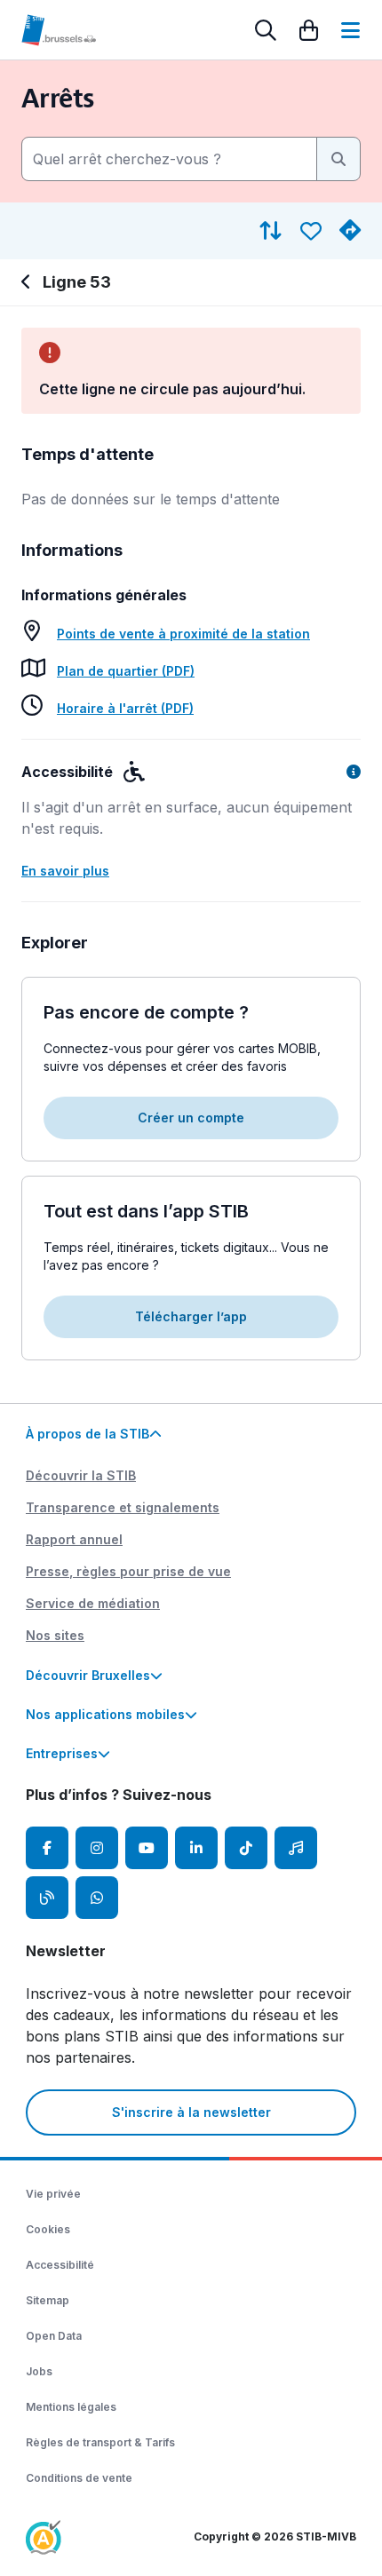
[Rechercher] (266, 30)
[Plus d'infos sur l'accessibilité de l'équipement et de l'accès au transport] (354, 772)
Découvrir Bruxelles (88, 1675)
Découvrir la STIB (81, 1475)
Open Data (54, 2336)
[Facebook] (47, 1848)
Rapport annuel (74, 1539)
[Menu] (350, 30)
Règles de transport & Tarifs (100, 2442)
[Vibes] (296, 1848)
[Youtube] (147, 1848)
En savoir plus (65, 871)
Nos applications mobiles (105, 1714)
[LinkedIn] (196, 1848)
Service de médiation (93, 1603)
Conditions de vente (79, 2478)
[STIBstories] (47, 1898)
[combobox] (169, 159)
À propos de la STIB (88, 1434)
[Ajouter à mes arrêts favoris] (311, 231)
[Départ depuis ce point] (350, 231)
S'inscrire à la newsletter (191, 2112)
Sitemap (48, 2300)
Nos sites (55, 1635)
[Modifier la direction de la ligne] (271, 231)
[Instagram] (97, 1848)
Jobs (39, 2371)
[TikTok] (246, 1848)
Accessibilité (60, 2265)
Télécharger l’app (191, 1316)
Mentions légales (71, 2407)
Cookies (48, 2229)
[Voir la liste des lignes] (28, 282)
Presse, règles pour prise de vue (128, 1571)
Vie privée (53, 2194)
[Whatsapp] (97, 1898)
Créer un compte (191, 1118)
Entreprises (62, 1753)
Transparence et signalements (123, 1507)
